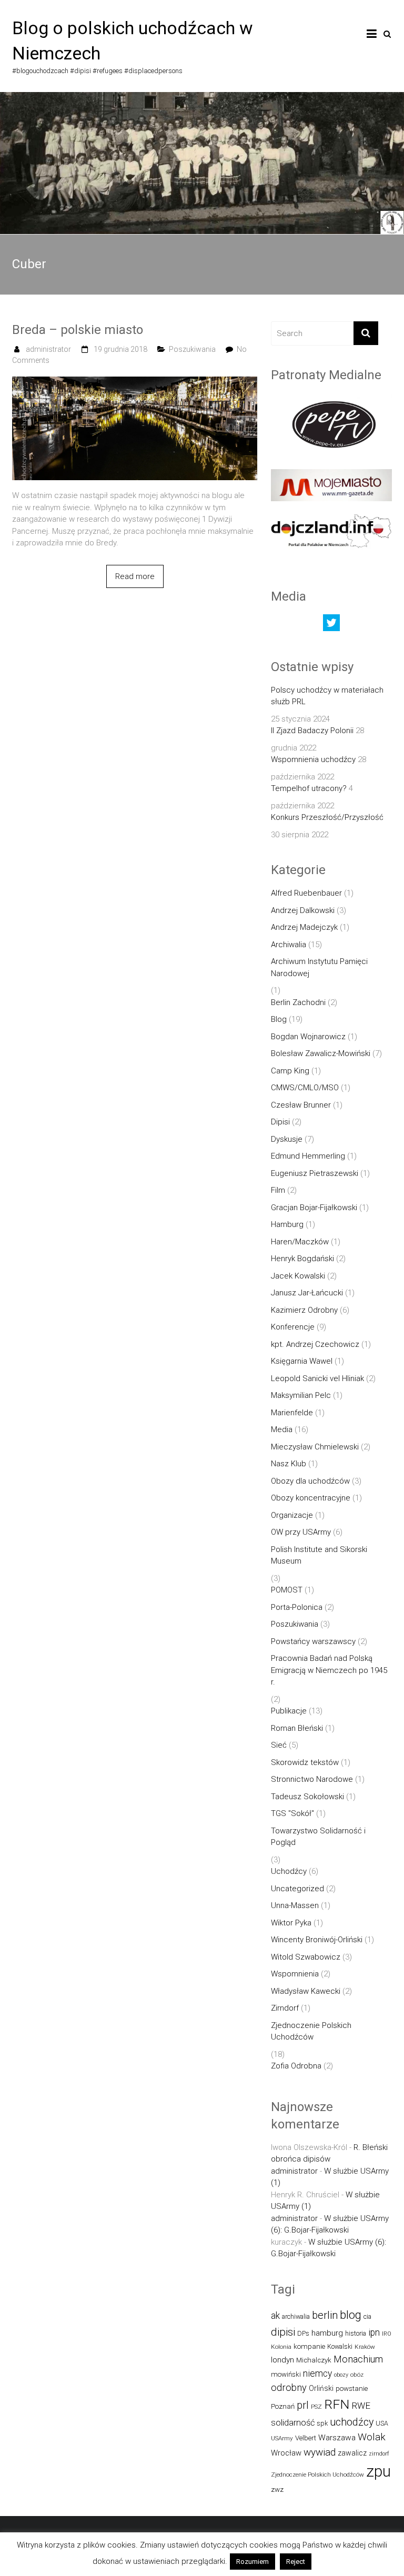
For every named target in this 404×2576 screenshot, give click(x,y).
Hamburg (287, 1224)
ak (275, 2316)
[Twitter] (331, 625)
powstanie (352, 2389)
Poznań (283, 2406)
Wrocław (286, 2453)
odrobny (289, 2387)
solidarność (293, 2423)
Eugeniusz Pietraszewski (315, 1173)
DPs (303, 2333)
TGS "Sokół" (292, 1813)
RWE (361, 2406)
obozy (341, 2375)
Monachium (358, 2359)
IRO (387, 2334)
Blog (279, 1019)
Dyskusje (287, 1139)
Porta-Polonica (297, 1607)
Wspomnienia (295, 1974)
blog (351, 2315)
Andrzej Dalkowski (303, 910)
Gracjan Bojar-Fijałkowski (314, 1208)
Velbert (306, 2438)
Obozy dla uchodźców (310, 1481)
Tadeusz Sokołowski (307, 1797)
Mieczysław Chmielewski (315, 1447)
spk (322, 2423)
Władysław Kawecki (306, 1991)
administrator (48, 349)
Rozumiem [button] (252, 2562)
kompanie (309, 2346)
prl (303, 2405)
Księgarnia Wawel (302, 1361)
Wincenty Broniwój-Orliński (317, 1940)
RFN (337, 2404)
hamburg (327, 2333)
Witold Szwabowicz (306, 1957)
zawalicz (352, 2453)
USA (382, 2423)
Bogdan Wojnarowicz (308, 1037)
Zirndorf (285, 2008)
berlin (325, 2315)
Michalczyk (314, 2360)
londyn (282, 2360)
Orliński (321, 2388)
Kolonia (281, 2347)
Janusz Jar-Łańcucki (307, 1293)
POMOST (287, 1590)
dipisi (283, 2332)
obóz (357, 2375)
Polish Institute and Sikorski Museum (319, 1555)
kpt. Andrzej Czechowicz (315, 1344)
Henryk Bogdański (302, 1259)
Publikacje (289, 1711)
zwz (277, 2489)
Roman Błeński (297, 1728)
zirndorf (379, 2454)
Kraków (365, 2347)
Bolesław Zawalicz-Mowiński (321, 1053)
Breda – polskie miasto (78, 330)
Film (278, 1190)
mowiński (286, 2374)
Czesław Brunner (301, 1105)
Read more (135, 576)
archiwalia (296, 2316)
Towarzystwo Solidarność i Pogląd (318, 1837)
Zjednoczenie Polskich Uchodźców (311, 2031)
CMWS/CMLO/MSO (305, 1088)
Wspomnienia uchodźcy (313, 759)
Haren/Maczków (300, 1242)
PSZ (316, 2407)
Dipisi (280, 1122)
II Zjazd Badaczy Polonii (312, 731)
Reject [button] (296, 2562)
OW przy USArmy (301, 1532)
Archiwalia (289, 945)
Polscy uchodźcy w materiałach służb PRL (327, 696)
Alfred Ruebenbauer (306, 893)
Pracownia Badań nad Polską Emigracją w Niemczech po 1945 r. (329, 1670)
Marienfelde (292, 1413)
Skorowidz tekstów (305, 1762)
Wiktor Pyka (291, 1923)
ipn (374, 2332)
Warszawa (337, 2438)
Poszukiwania (192, 349)
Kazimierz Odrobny (304, 1310)
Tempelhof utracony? (309, 788)
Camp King (290, 1071)
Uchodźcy (289, 1871)
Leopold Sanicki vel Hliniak (317, 1378)
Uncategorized (297, 1889)
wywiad (320, 2452)
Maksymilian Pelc (301, 1395)
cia (367, 2316)
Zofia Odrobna (296, 2066)
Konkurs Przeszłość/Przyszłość (327, 817)
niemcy (317, 2374)
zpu (378, 2471)
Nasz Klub (289, 1464)
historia (356, 2333)
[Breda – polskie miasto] (135, 382)
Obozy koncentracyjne (311, 1498)
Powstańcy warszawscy (313, 1641)
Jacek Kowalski (298, 1276)
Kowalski (340, 2346)
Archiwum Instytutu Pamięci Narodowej (319, 967)
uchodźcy (352, 2422)
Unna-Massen (295, 1905)
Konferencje (293, 1327)
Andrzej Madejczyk (304, 927)
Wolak (372, 2437)
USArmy (282, 2438)
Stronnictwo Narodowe (312, 1779)
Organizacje (292, 1515)
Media (282, 1429)
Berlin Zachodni (298, 1002)
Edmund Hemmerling (308, 1156)
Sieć (279, 1745)
